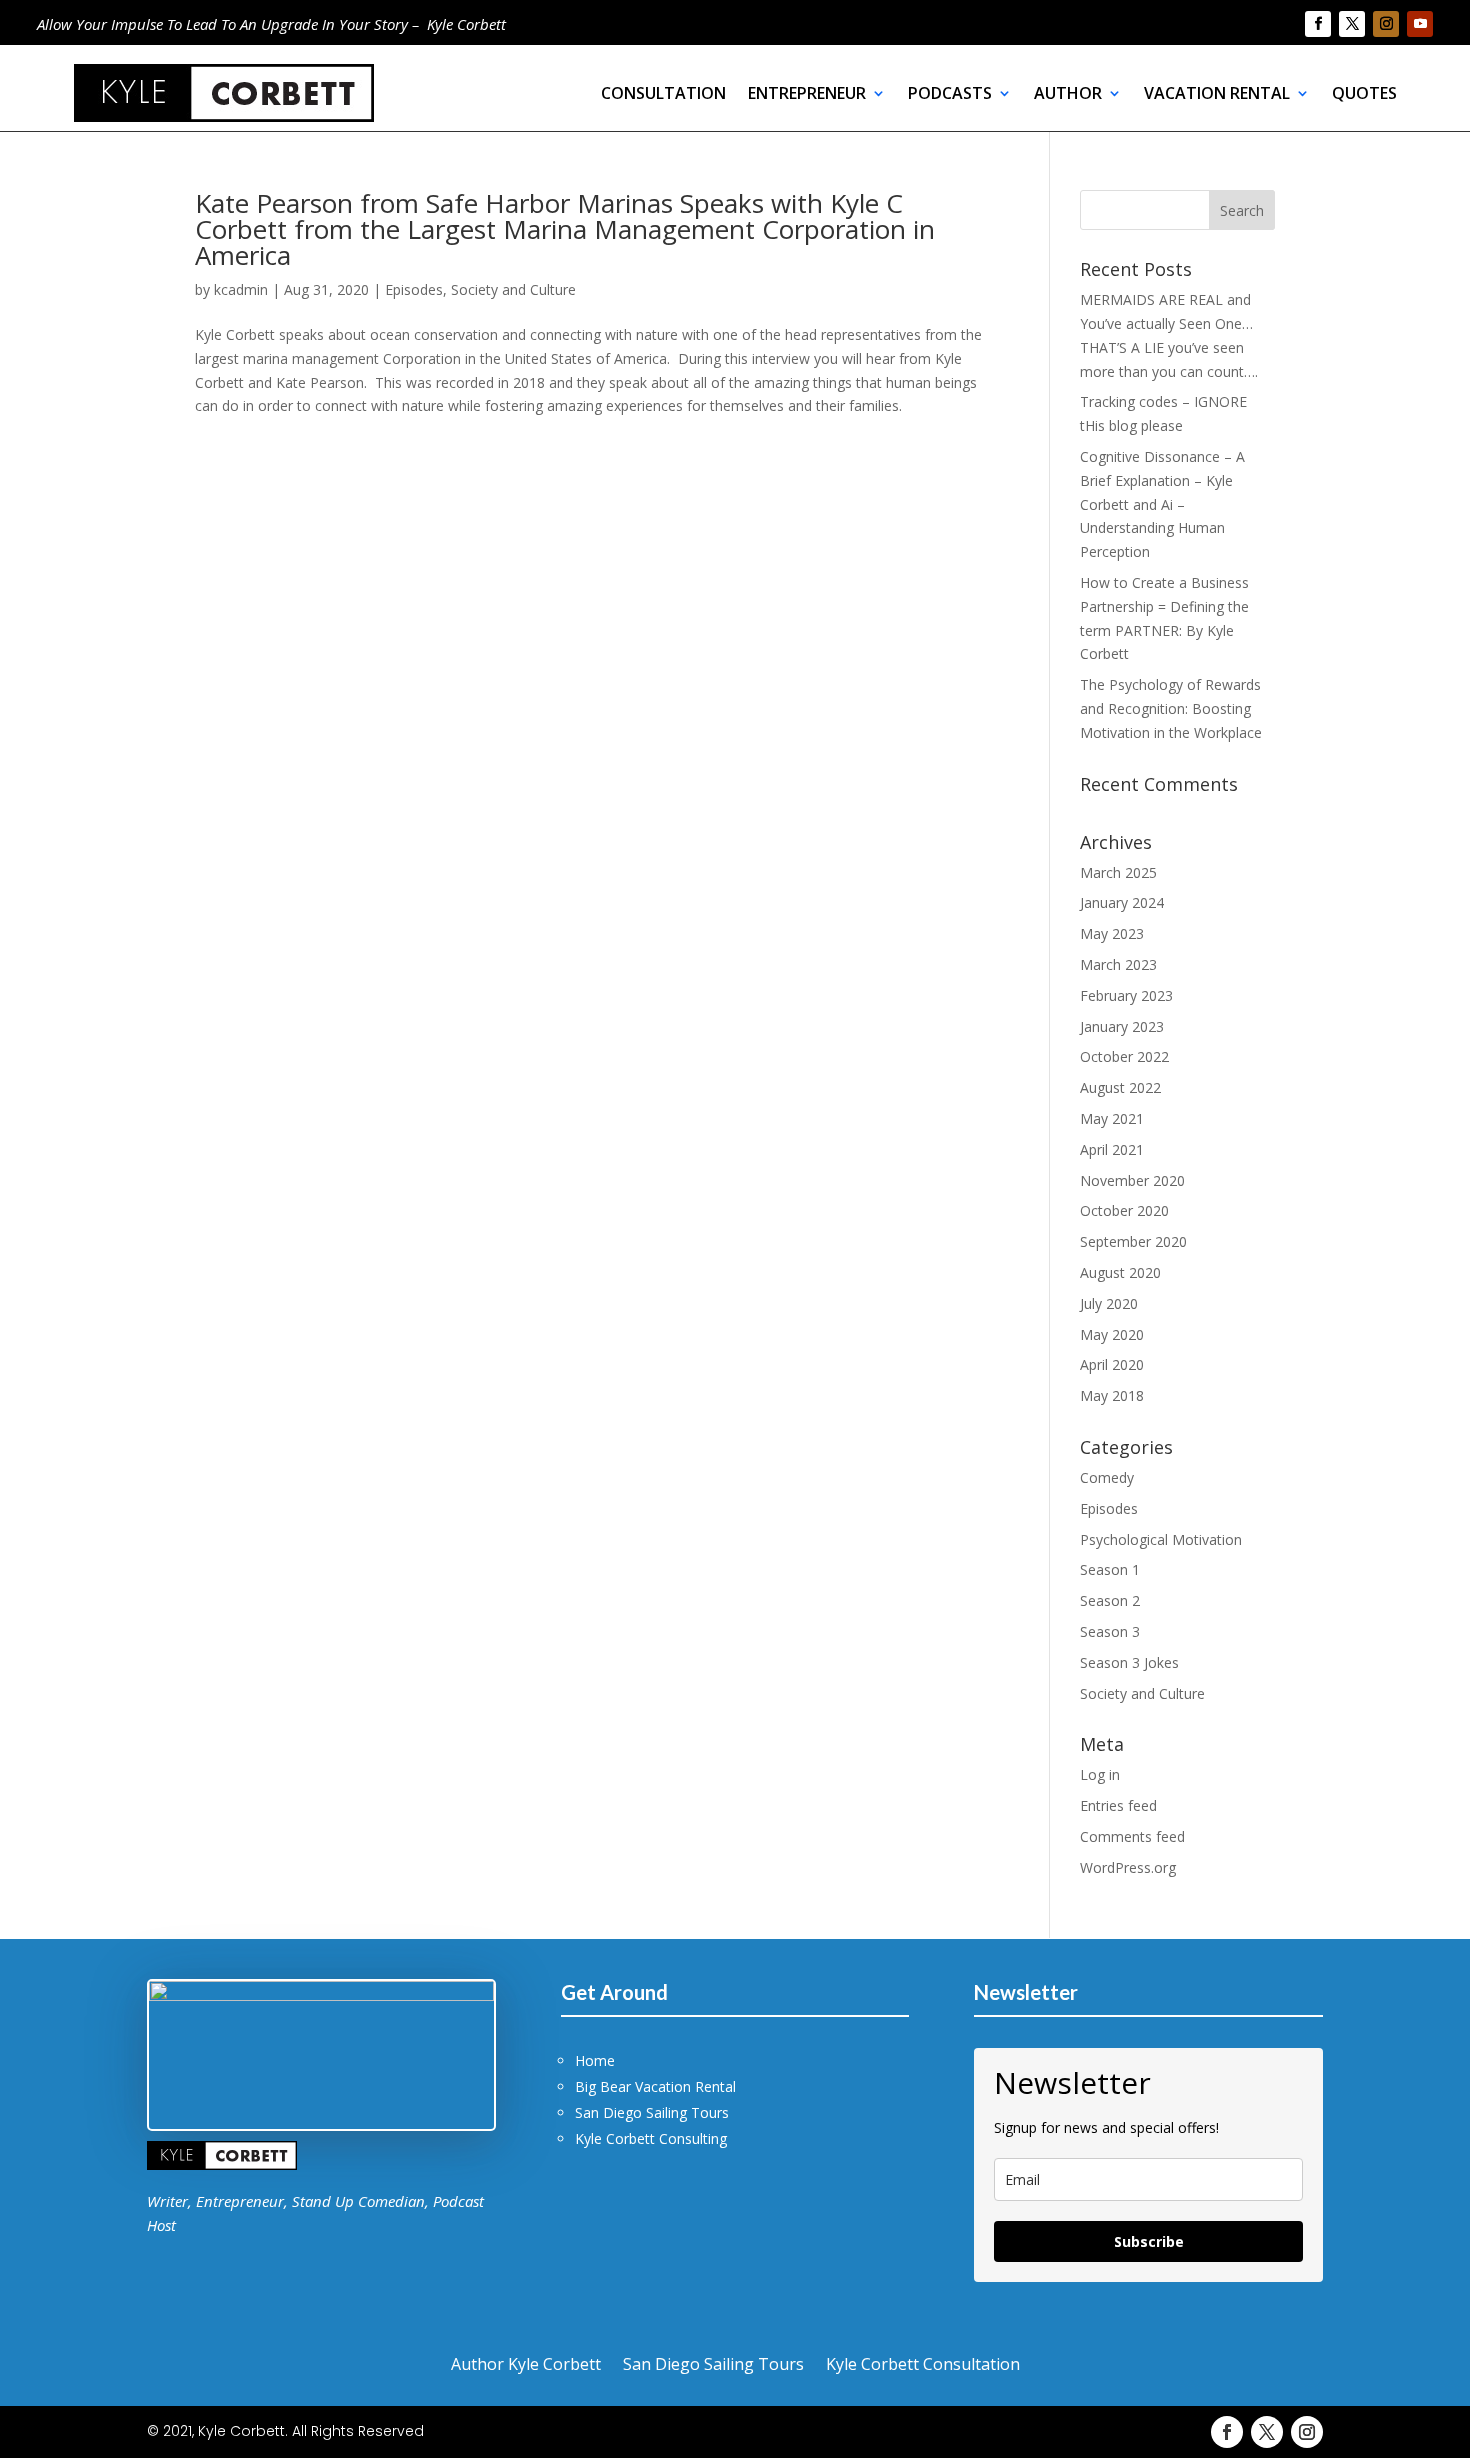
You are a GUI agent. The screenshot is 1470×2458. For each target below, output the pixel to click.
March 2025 (1118, 872)
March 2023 (1118, 964)
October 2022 (1124, 1056)
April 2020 (1112, 1364)
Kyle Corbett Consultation (923, 2362)
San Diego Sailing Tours (652, 2112)
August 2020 (1120, 1272)
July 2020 (1109, 1303)
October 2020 (1124, 1210)
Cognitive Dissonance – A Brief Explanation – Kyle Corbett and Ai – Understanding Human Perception (1162, 504)
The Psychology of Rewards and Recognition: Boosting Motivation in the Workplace (1171, 708)
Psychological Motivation (1161, 1539)
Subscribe (1149, 2241)
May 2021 (1112, 1118)
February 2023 (1126, 995)
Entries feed (1118, 1805)
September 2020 (1133, 1241)
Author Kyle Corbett (526, 2362)
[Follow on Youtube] (1420, 24)
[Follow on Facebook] (1318, 24)
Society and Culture (513, 289)
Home (595, 2060)
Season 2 (1110, 1600)
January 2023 (1122, 1026)
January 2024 (1122, 902)
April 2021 (1112, 1149)
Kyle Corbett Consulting (651, 2138)
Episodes (414, 289)
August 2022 (1120, 1087)
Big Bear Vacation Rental (655, 2086)
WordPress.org (1128, 1867)
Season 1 (1110, 1569)
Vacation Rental (1217, 93)
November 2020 (1132, 1180)
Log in (1100, 1774)
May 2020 (1112, 1334)
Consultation (663, 93)
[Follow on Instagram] (1386, 24)
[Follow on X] (1352, 24)
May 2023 (1112, 933)
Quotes (1364, 93)
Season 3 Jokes (1129, 1662)
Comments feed (1132, 1836)
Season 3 (1110, 1631)
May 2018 (1112, 1395)
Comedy (1107, 1477)
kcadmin (241, 289)
